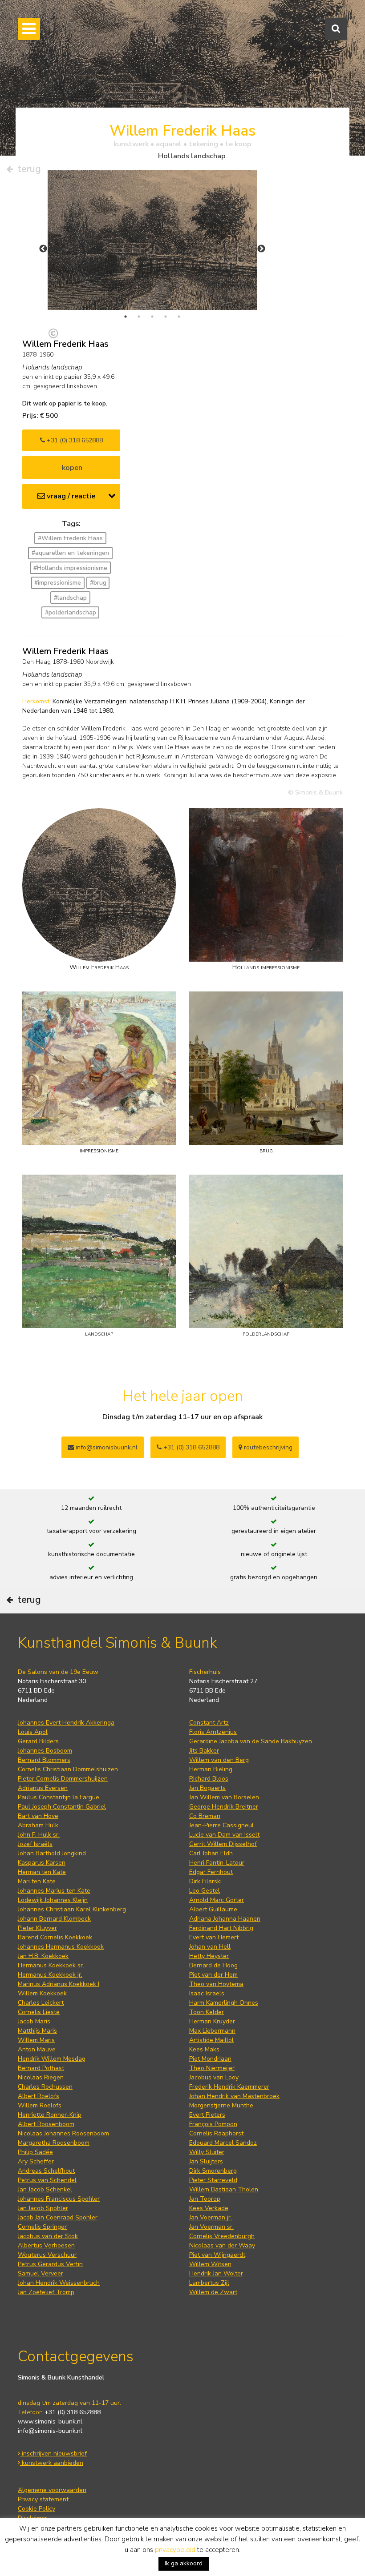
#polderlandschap (71, 612)
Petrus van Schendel (47, 2180)
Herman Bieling (211, 1769)
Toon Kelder (207, 2012)
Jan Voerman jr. (211, 2217)
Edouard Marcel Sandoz (223, 2143)
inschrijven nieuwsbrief (53, 2454)
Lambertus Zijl (209, 2283)
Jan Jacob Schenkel (45, 2189)
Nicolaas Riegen (41, 2077)
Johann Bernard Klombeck (54, 1919)
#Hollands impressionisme (70, 568)
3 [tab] (152, 317)
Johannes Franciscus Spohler (59, 2199)
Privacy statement (43, 2499)
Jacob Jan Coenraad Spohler (58, 2217)
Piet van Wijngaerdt (217, 2255)
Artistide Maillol (211, 2040)
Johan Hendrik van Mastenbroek (234, 2096)
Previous (43, 249)
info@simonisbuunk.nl (106, 1447)
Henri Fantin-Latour (217, 1863)
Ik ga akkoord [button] (184, 2563)
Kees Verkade (209, 2208)
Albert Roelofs (39, 2096)
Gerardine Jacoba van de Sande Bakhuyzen (251, 1741)
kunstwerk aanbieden (52, 2463)
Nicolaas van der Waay (222, 2245)
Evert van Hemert (214, 1937)
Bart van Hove (38, 1816)
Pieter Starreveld (213, 2180)
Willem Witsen (210, 2264)
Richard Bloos (209, 1779)
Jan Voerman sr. (211, 2227)
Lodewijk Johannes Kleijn (53, 1900)
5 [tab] (179, 317)
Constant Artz (209, 1723)
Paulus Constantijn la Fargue (59, 1797)
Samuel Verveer (41, 2273)
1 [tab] (126, 317)
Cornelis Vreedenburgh (222, 2236)
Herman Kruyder (212, 2021)
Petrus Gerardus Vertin (50, 2264)
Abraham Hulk (38, 1825)
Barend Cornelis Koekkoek (55, 1937)
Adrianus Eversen (43, 1788)
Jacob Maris (34, 2021)
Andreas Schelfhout (46, 2171)
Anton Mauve (37, 2049)
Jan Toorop (205, 2199)
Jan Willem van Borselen (224, 1797)
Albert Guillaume (213, 1909)
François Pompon (213, 2124)
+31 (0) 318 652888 (74, 440)
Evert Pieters (207, 2115)
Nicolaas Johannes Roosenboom (63, 2133)
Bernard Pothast (41, 2068)
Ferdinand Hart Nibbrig (221, 1928)
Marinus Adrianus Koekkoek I (59, 1984)
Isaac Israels (207, 1993)
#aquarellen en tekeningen (70, 553)
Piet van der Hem (213, 1975)
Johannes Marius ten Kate (54, 1891)
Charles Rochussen (45, 2087)
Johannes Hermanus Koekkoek (61, 1947)
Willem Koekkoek (42, 1993)
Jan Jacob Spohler (43, 2208)
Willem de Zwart (213, 2292)
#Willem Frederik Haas (70, 538)
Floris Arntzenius (213, 1732)
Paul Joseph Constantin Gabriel (62, 1807)
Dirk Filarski (205, 1881)
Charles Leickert (41, 2003)
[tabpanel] (152, 240)
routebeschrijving (267, 1447)
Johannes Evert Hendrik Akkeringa (66, 1723)
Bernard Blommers (44, 1760)
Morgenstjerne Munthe (221, 2105)
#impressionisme (58, 583)
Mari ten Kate (37, 1881)
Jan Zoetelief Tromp (46, 2292)
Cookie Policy (36, 2509)
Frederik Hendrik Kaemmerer (229, 2087)
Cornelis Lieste (39, 2012)
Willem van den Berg (219, 1760)
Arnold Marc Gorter (217, 1900)
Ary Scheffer (36, 2161)
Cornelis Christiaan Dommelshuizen (68, 1769)
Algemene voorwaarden (52, 2490)
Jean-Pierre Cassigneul (221, 1825)
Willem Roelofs (40, 2105)
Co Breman (205, 1816)
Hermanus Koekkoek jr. (50, 1975)
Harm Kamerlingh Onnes (224, 2003)
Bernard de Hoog (213, 1965)
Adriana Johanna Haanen (225, 1919)
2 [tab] (139, 317)
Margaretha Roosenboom (54, 2143)
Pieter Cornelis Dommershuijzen (63, 1779)
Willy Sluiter (207, 2152)
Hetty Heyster (209, 1956)
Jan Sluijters (206, 2161)
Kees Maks (204, 2049)
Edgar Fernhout (211, 1872)
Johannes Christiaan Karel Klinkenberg (72, 1909)
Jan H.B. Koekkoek (43, 1956)
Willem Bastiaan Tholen (224, 2189)
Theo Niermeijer (212, 2068)
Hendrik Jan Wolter (216, 2273)
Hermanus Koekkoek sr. (51, 1965)
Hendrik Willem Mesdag (52, 2059)
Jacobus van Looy (214, 2077)
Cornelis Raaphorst (216, 2133)
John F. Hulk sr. (39, 1835)
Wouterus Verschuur (47, 2255)
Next (261, 249)
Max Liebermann (212, 2031)
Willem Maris (36, 2040)
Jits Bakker (204, 1751)
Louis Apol (33, 1732)
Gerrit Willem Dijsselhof (223, 1844)
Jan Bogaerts (207, 1788)
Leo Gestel (205, 1891)
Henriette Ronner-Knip (50, 2115)
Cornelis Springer (42, 2227)
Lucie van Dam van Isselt (224, 1835)
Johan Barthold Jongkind (52, 1853)
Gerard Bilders (38, 1741)
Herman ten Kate (42, 1872)
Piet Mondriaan (210, 2059)
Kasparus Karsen (42, 1863)
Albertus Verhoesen (46, 2245)
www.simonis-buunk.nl (50, 2422)
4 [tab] (166, 317)
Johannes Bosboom (45, 1751)
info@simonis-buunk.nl (50, 2431)
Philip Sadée (35, 2152)
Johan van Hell (210, 1947)
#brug (98, 583)
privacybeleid (175, 2550)
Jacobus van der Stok (48, 2236)
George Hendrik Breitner (224, 1807)
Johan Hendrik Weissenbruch (59, 2283)
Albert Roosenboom (46, 2124)
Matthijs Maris (37, 2031)
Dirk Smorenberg (213, 2171)
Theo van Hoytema (216, 1984)
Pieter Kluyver (37, 1928)
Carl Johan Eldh (211, 1853)
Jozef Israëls (35, 1844)
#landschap (70, 598)
